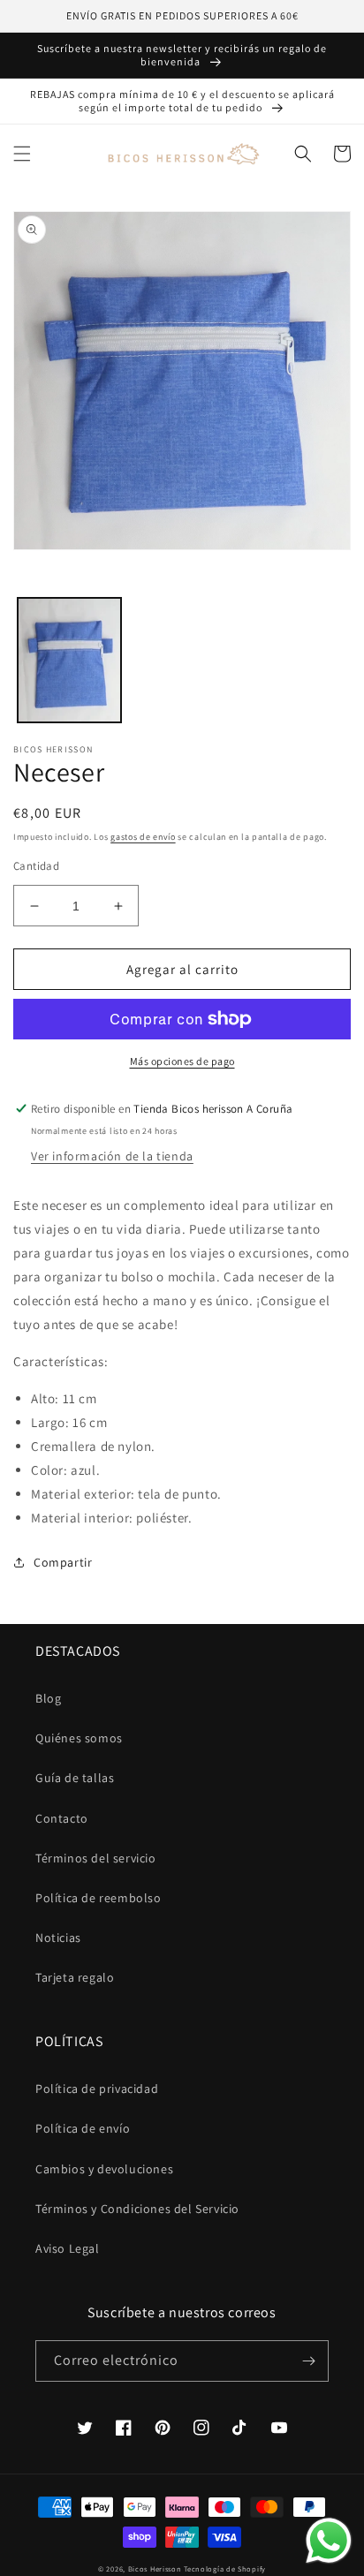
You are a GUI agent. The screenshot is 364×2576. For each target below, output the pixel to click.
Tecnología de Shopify (225, 2568)
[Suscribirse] (308, 2361)
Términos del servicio (96, 1858)
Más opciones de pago (182, 1061)
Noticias (58, 1938)
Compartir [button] (63, 1562)
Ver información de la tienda (112, 1156)
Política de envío (83, 2128)
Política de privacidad (97, 2089)
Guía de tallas (75, 1778)
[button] (22, 154)
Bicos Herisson (155, 2568)
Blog (48, 1698)
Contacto (62, 1818)
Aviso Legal (68, 2248)
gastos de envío (143, 837)
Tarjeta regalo (75, 1977)
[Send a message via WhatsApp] (329, 2541)
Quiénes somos (79, 1738)
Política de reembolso (99, 1898)
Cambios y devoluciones (104, 2169)
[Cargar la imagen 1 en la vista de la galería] (69, 660)
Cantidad (36, 866)
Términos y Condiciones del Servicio (137, 2209)
